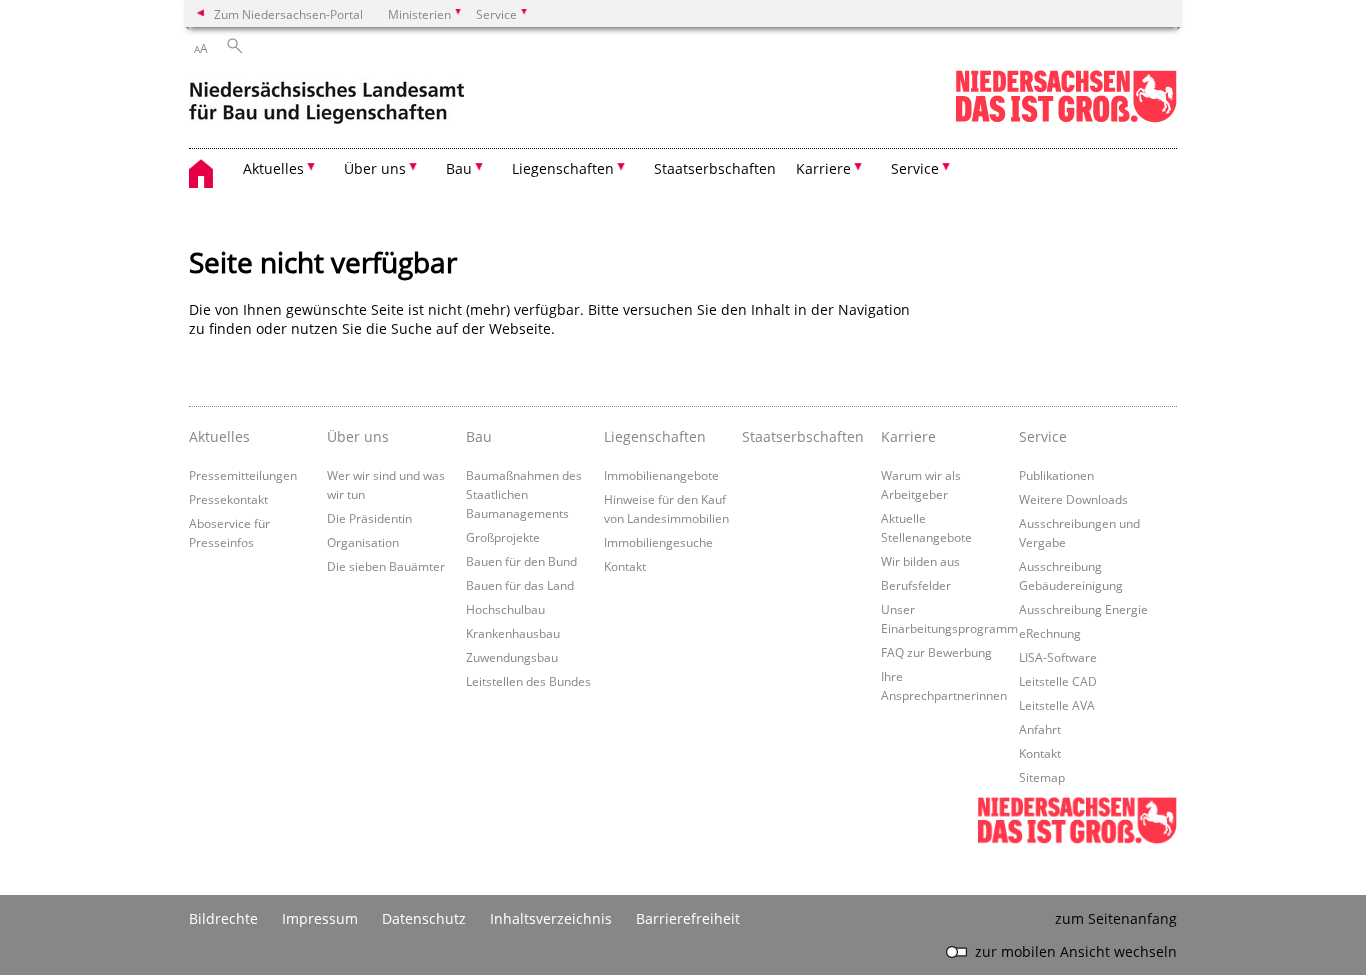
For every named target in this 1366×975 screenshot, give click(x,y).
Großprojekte (503, 537)
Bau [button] (459, 168)
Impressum (320, 918)
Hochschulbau (505, 609)
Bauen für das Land (520, 585)
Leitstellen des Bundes (528, 681)
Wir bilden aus (920, 561)
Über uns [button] (375, 168)
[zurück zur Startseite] (326, 98)
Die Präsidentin (369, 518)
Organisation (363, 542)
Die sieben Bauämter (386, 566)
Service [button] (915, 168)
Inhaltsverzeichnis (551, 918)
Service (1043, 436)
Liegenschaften (655, 436)
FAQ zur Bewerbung (936, 652)
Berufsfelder (916, 585)
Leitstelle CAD (1058, 681)
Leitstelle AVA (1057, 705)
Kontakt (625, 566)
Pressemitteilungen (243, 475)
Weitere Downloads (1073, 499)
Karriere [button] (823, 168)
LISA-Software (1058, 657)
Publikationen (1056, 475)
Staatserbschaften (715, 168)
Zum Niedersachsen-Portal (288, 14)
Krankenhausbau (513, 633)
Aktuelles (219, 436)
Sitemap (1042, 777)
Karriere (908, 436)
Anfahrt (1040, 729)
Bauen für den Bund (521, 561)
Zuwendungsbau (512, 657)
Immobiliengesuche (658, 542)
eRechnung (1050, 633)
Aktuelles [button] (273, 168)
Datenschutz (424, 918)
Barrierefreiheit (688, 918)
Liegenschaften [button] (563, 168)
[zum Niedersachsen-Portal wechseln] (1066, 118)
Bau (479, 436)
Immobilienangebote (661, 475)
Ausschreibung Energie (1083, 609)
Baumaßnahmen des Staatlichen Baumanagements (524, 494)
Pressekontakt (228, 499)
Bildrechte (223, 918)
